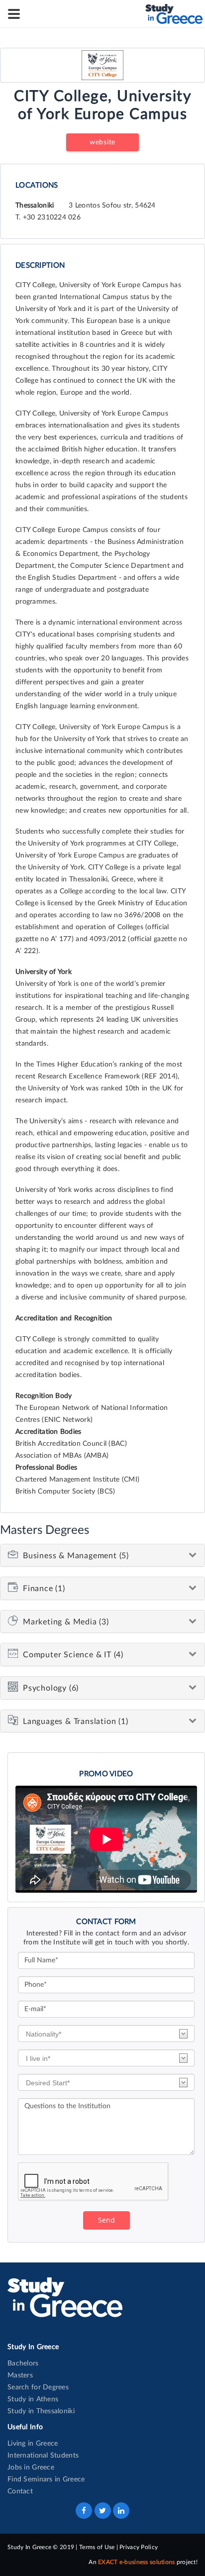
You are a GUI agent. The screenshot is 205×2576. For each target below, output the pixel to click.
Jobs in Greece (31, 2468)
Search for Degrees (38, 2387)
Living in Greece (33, 2444)
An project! (143, 2562)
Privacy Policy (139, 2547)
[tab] (102, 1556)
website (102, 142)
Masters (20, 2375)
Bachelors (23, 2363)
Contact (20, 2491)
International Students (43, 2456)
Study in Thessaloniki (41, 2411)
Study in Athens (33, 2399)
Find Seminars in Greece (46, 2479)
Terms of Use (97, 2547)
